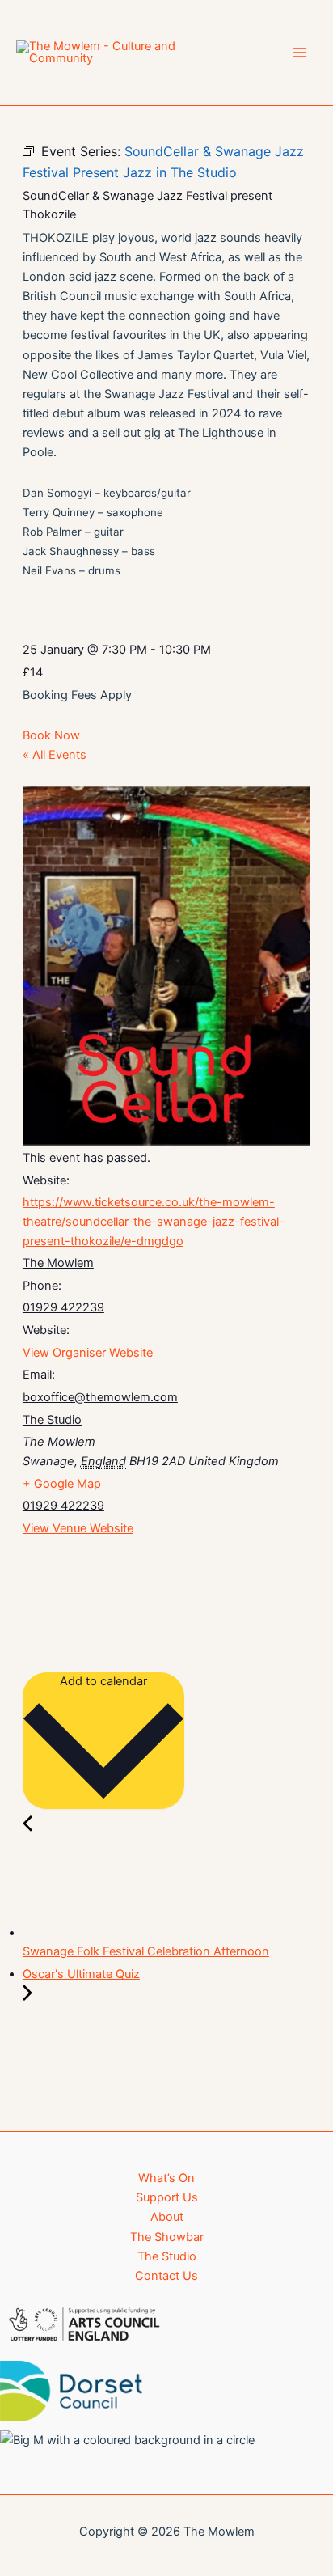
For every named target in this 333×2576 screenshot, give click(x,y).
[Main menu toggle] (300, 53)
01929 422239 (63, 1307)
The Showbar (167, 2237)
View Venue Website (78, 1528)
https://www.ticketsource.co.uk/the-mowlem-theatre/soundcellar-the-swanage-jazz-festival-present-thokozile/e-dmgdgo (154, 1221)
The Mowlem (58, 1263)
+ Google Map (62, 1484)
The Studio (52, 1420)
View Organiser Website (88, 1353)
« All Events (55, 755)
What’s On (166, 2178)
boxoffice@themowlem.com (100, 1397)
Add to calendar (103, 1681)
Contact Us (166, 2276)
